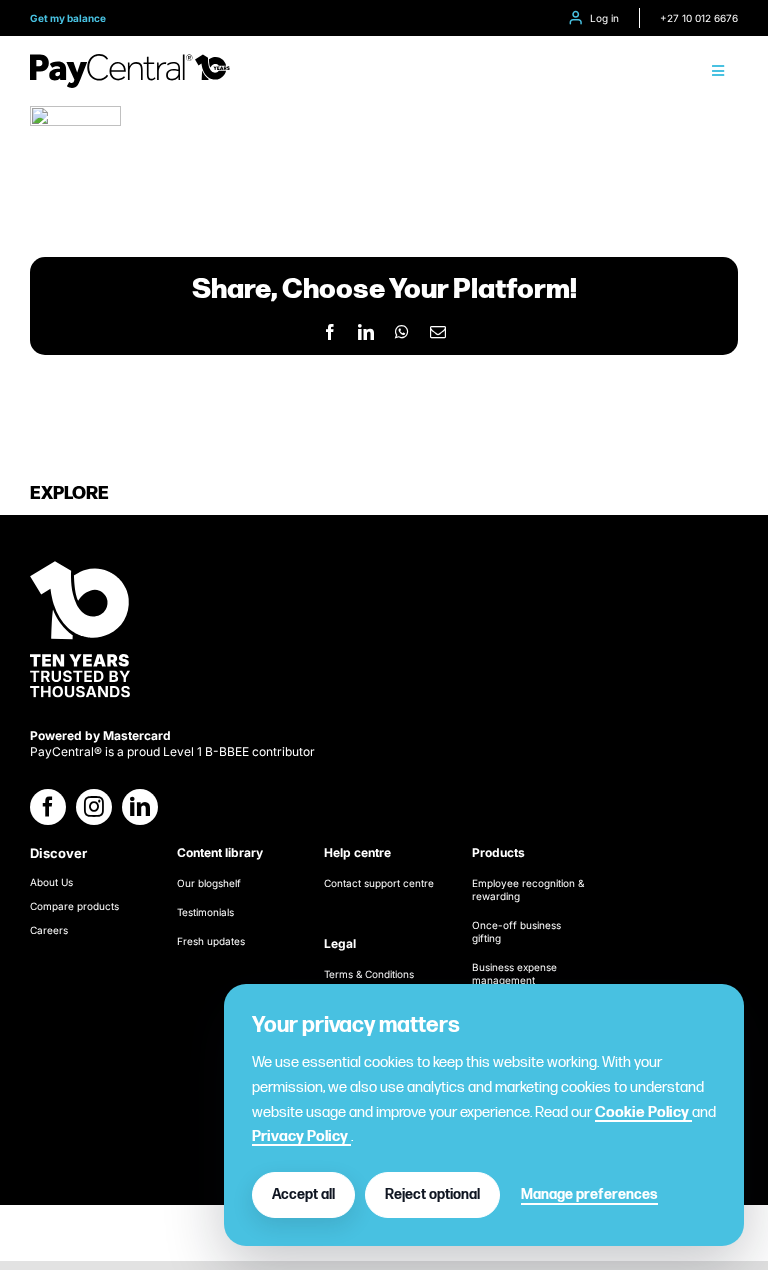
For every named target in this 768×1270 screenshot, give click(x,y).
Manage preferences (589, 1194)
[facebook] (48, 807)
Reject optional (432, 1194)
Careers (49, 930)
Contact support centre (379, 883)
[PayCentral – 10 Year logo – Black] (130, 61)
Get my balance (68, 18)
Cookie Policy (643, 1112)
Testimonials (205, 912)
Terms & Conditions (369, 974)
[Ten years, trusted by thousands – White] (80, 562)
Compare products (74, 906)
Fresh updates (211, 941)
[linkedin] (140, 807)
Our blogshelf (209, 883)
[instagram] (94, 807)
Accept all (303, 1194)
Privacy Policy (301, 1136)
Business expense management (514, 973)
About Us (51, 882)
